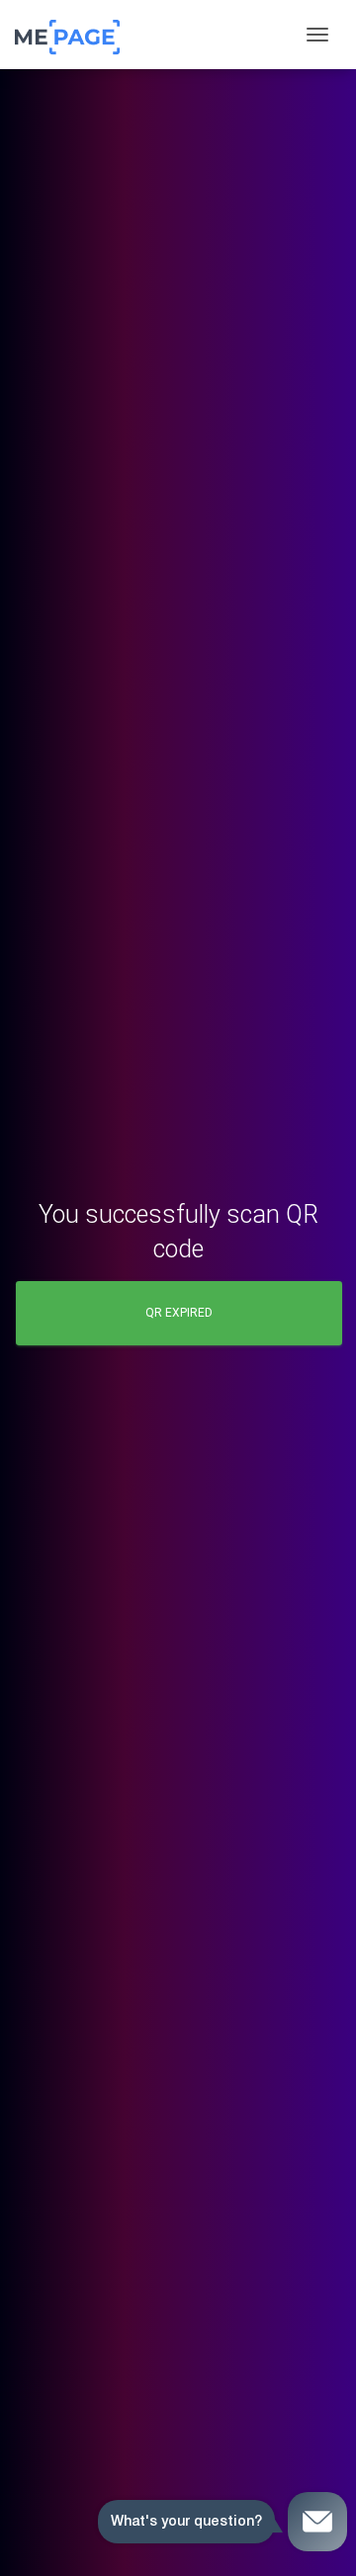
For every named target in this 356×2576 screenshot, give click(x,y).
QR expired (179, 1313)
